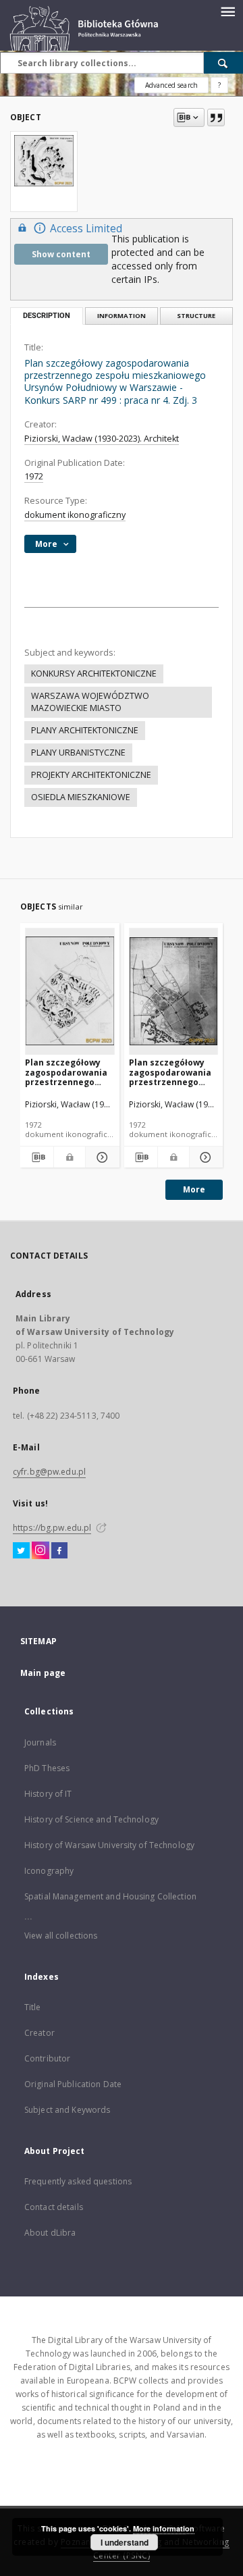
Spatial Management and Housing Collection (110, 1896)
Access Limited (86, 229)
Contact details (54, 2207)
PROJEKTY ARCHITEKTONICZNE (91, 775)
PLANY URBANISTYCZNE (78, 753)
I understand (125, 2542)
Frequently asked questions (78, 2181)
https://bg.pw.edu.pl (52, 1528)
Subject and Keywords (67, 2110)
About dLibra (50, 2233)
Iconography (49, 1871)
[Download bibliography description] (37, 1157)
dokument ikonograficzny (75, 515)
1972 (34, 476)
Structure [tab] (196, 316)
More (194, 1189)
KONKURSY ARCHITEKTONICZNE (94, 674)
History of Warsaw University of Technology (109, 1845)
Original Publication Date (73, 2084)
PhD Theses (47, 1768)
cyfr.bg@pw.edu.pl (49, 1472)
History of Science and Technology (91, 1819)
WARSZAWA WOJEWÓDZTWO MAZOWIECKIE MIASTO (90, 702)
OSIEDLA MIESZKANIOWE (81, 797)
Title (33, 2007)
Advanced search (171, 85)
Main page (43, 1673)
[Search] (223, 63)
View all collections (61, 1936)
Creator (39, 2033)
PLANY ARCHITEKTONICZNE (85, 730)
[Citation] (216, 117)
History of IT (48, 1794)
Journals (40, 1742)
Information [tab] (122, 316)
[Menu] (227, 11)
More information (164, 2528)
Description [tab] (47, 316)
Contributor (47, 2058)
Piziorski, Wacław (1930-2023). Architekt (102, 439)
